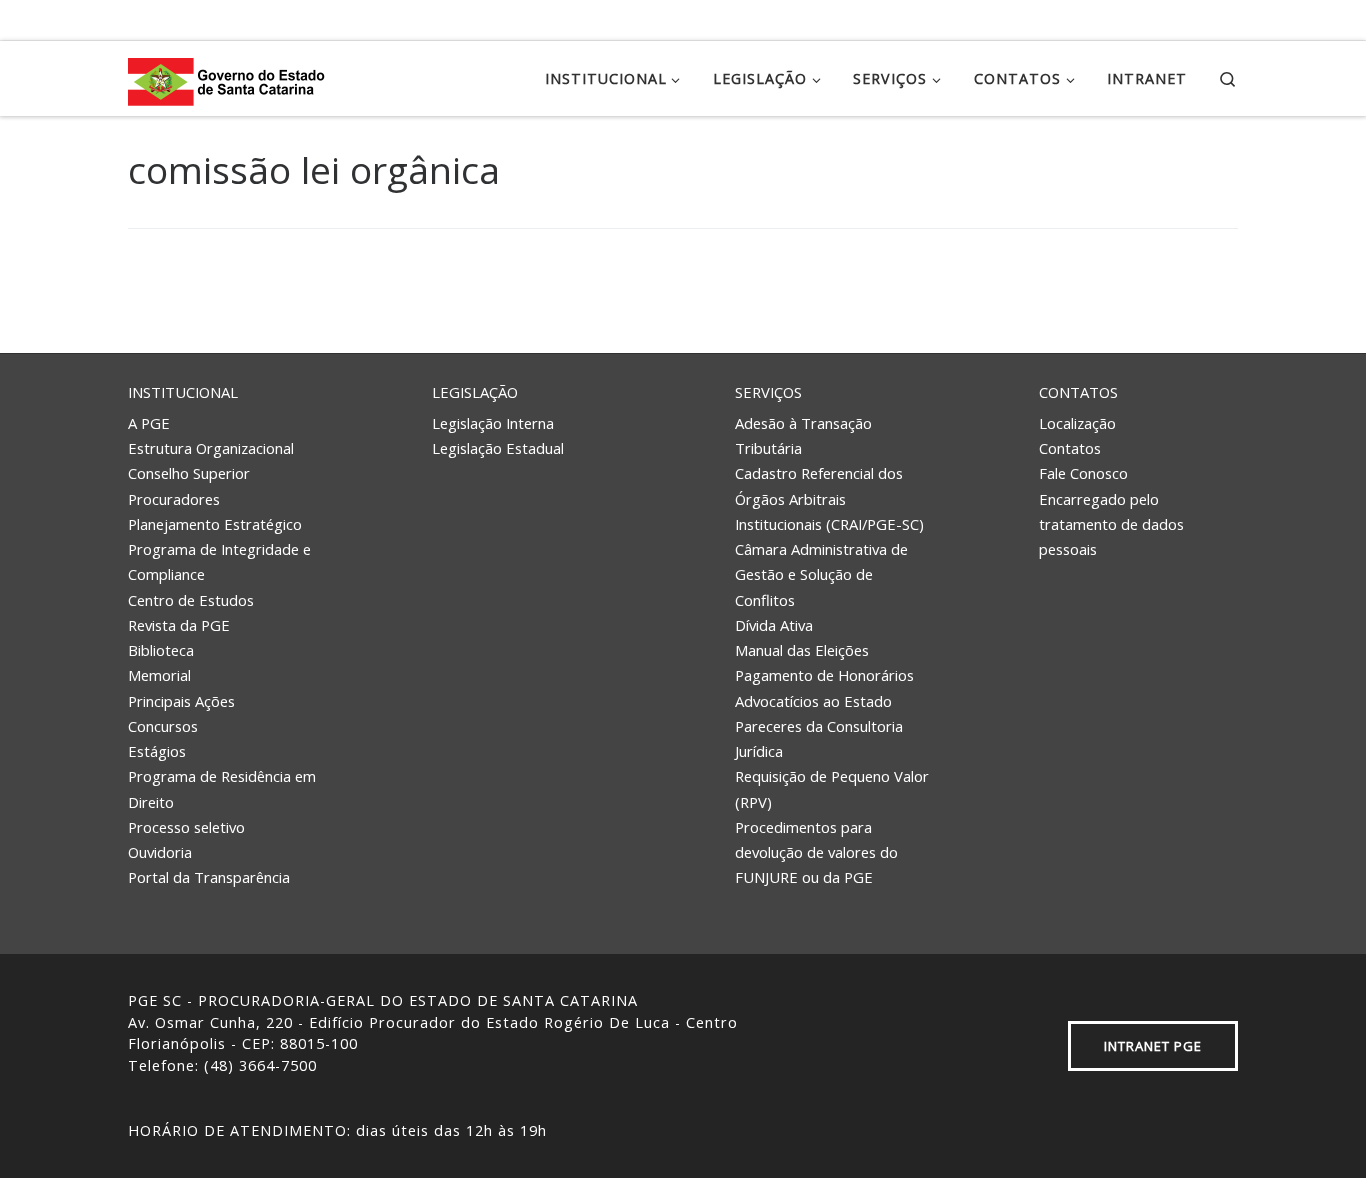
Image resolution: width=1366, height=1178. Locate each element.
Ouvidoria (160, 852)
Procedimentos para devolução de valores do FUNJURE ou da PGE (816, 852)
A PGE (149, 423)
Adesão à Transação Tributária (803, 435)
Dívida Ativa (774, 625)
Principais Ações (181, 701)
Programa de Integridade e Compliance (219, 561)
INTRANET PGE (1153, 1046)
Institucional (183, 392)
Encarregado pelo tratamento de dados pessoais (1111, 524)
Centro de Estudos (191, 600)
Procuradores (174, 499)
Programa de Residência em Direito (222, 788)
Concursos (163, 726)
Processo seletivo (186, 827)
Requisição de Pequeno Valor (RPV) (832, 788)
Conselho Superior (189, 473)
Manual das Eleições (802, 650)
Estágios (157, 751)
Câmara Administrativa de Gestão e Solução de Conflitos (821, 574)
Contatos (1078, 392)
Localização (1077, 423)
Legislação (475, 392)
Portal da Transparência (209, 877)
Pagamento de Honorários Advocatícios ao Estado (824, 687)
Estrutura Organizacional (211, 448)
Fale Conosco (1083, 473)
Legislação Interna (493, 423)
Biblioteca (161, 650)
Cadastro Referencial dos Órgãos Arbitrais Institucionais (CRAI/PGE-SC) (829, 498)
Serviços (768, 392)
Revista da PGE (179, 625)
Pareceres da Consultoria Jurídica (819, 738)
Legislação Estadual (498, 448)
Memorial (159, 675)
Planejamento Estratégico (215, 524)
